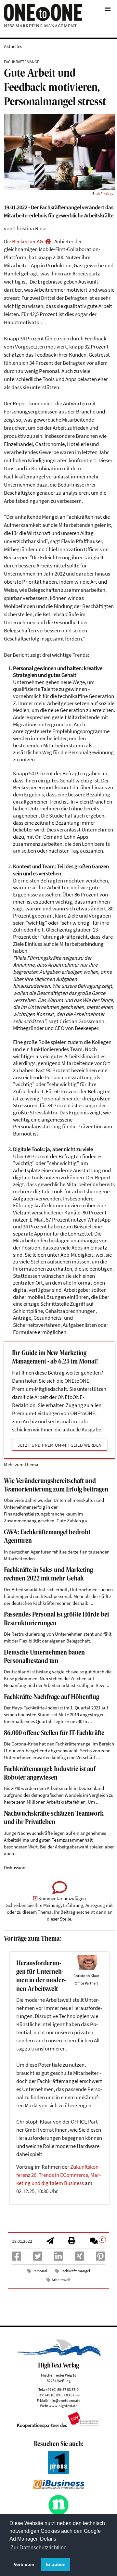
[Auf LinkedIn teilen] (58, 2258)
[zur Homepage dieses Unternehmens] (48, 241)
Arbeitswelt (61, 2280)
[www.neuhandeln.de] (59, 2514)
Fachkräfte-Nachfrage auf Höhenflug (52, 1697)
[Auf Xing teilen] (80, 2258)
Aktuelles (13, 46)
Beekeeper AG (27, 241)
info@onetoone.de (64, 2400)
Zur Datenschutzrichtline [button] (39, 2548)
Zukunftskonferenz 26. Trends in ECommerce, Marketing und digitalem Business (58, 2175)
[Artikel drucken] (71, 2242)
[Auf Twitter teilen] (38, 2258)
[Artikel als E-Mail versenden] (50, 2242)
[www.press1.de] (59, 2472)
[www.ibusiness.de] (58, 2487)
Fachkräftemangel (75, 2271)
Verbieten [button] (24, 2564)
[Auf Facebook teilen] (17, 2258)
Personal (40, 2271)
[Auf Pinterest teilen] (100, 2258)
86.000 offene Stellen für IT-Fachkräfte (54, 1733)
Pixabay (107, 193)
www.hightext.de (63, 2406)
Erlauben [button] (56, 2564)
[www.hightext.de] (58, 2355)
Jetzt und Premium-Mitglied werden (60, 1445)
